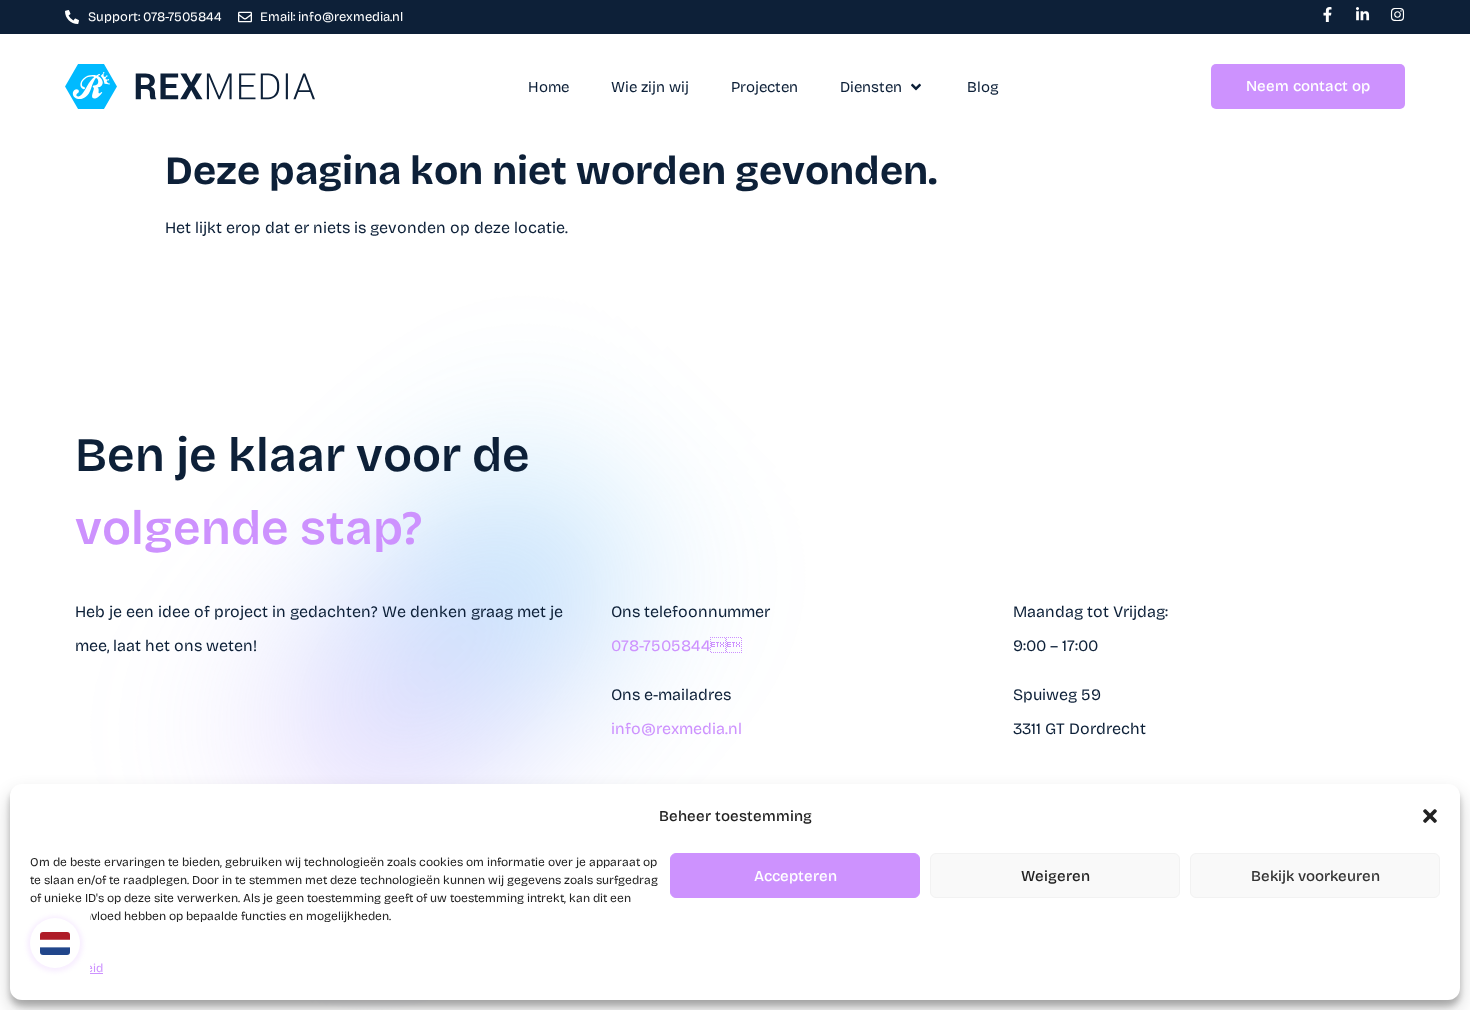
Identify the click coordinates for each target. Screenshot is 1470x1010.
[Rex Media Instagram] (1397, 14)
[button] (1430, 816)
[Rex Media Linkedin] (1362, 14)
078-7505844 (676, 645)
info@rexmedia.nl (676, 728)
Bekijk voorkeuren (1315, 876)
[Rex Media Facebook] (1327, 14)
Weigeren (1055, 876)
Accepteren (795, 876)
